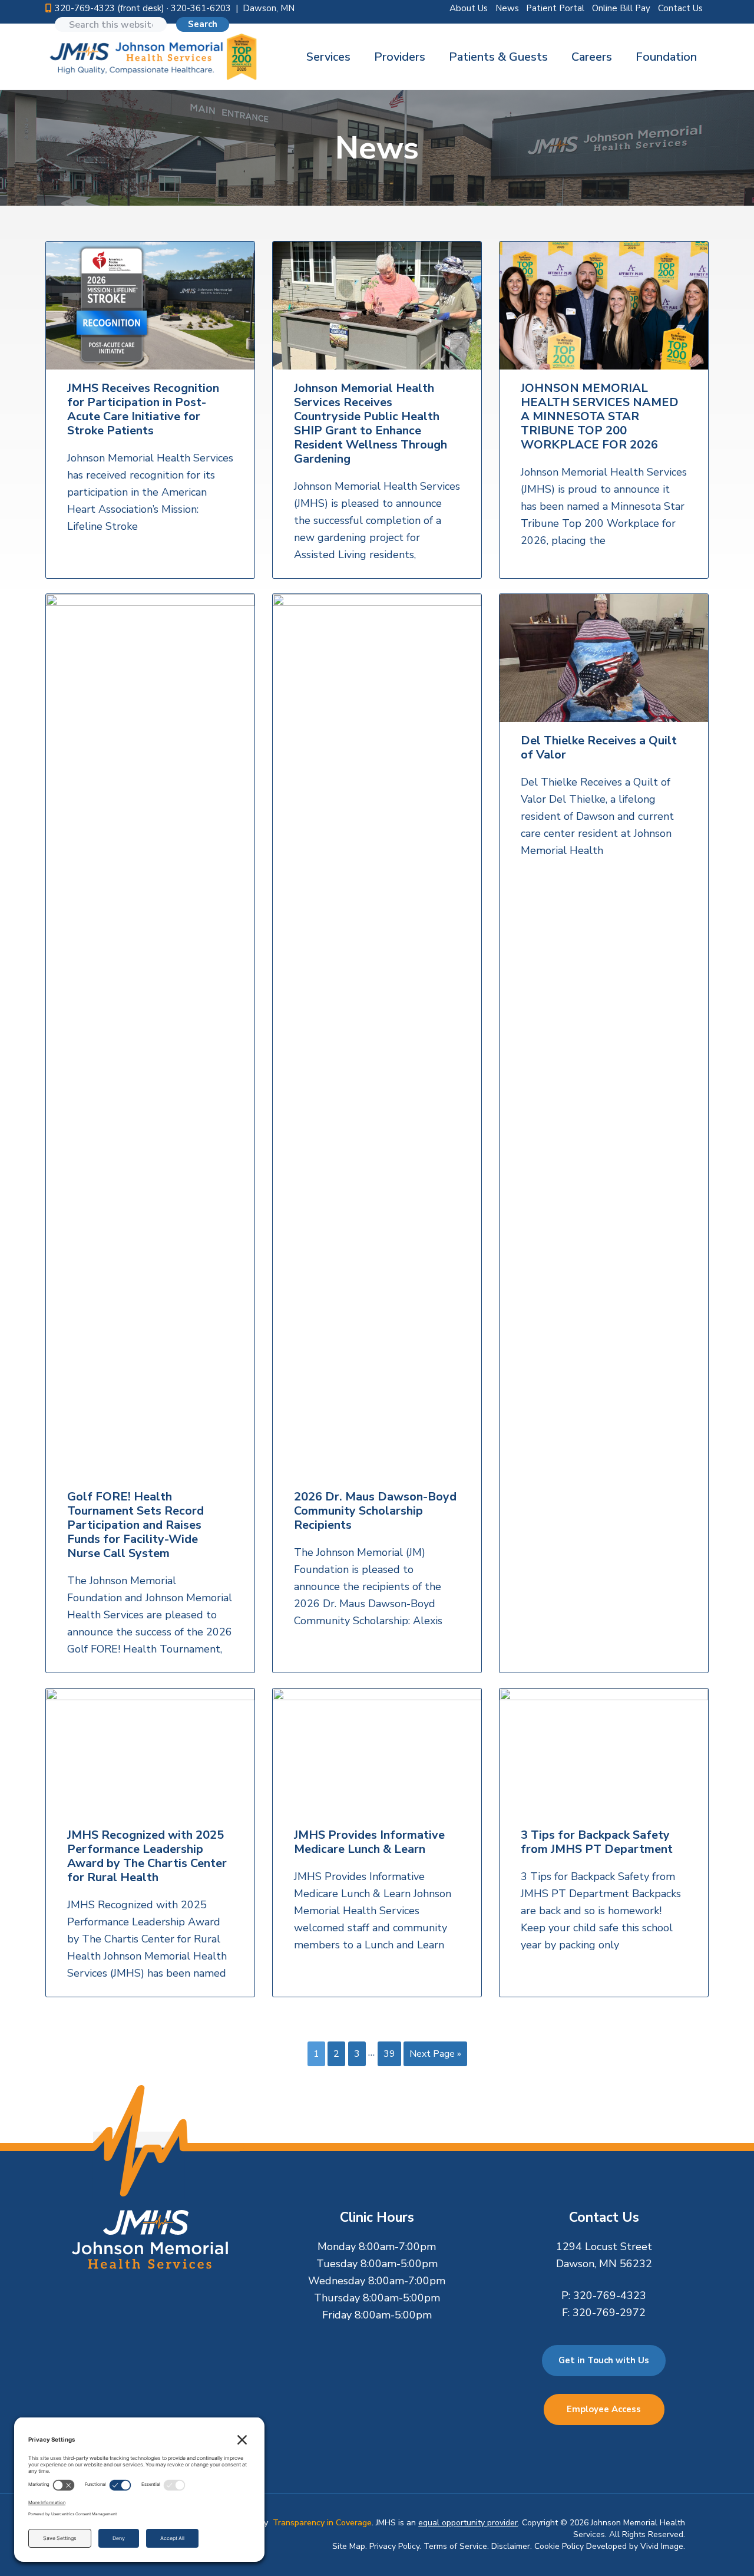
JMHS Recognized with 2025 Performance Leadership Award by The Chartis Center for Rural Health (147, 1856)
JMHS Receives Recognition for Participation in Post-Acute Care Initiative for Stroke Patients (143, 410)
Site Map (349, 2546)
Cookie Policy (559, 2546)
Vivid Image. (663, 2546)
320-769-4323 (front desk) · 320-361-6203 (143, 8)
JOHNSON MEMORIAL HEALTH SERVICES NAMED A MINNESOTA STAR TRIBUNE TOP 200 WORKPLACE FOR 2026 (600, 417)
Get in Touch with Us (604, 2360)
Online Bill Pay (621, 8)
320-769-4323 (610, 2295)
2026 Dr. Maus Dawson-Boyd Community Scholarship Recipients (375, 1511)
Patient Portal (555, 8)
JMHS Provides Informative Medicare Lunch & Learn (369, 1842)
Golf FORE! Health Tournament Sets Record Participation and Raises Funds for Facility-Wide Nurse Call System (135, 1525)
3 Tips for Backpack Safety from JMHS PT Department (597, 1842)
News (507, 8)
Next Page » (435, 2056)
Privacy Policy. (395, 2546)
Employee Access (604, 2409)
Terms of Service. (456, 2546)
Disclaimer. (512, 2546)
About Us (469, 8)
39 (389, 2056)
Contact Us (680, 8)
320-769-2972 (609, 2313)
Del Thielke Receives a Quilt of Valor (599, 748)
